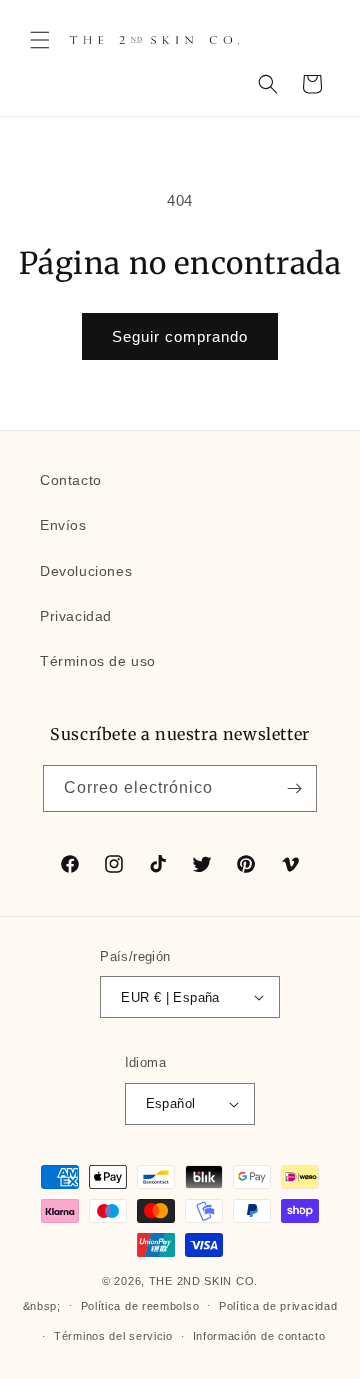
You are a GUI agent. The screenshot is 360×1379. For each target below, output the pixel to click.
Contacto (71, 480)
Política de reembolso (140, 1306)
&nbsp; (42, 1305)
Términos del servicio (113, 1336)
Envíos (63, 525)
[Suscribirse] (294, 788)
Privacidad (76, 616)
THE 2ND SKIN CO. (203, 1281)
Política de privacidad (278, 1306)
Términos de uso (98, 661)
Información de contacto (259, 1336)
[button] (40, 40)
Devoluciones (86, 571)
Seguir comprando (180, 336)
